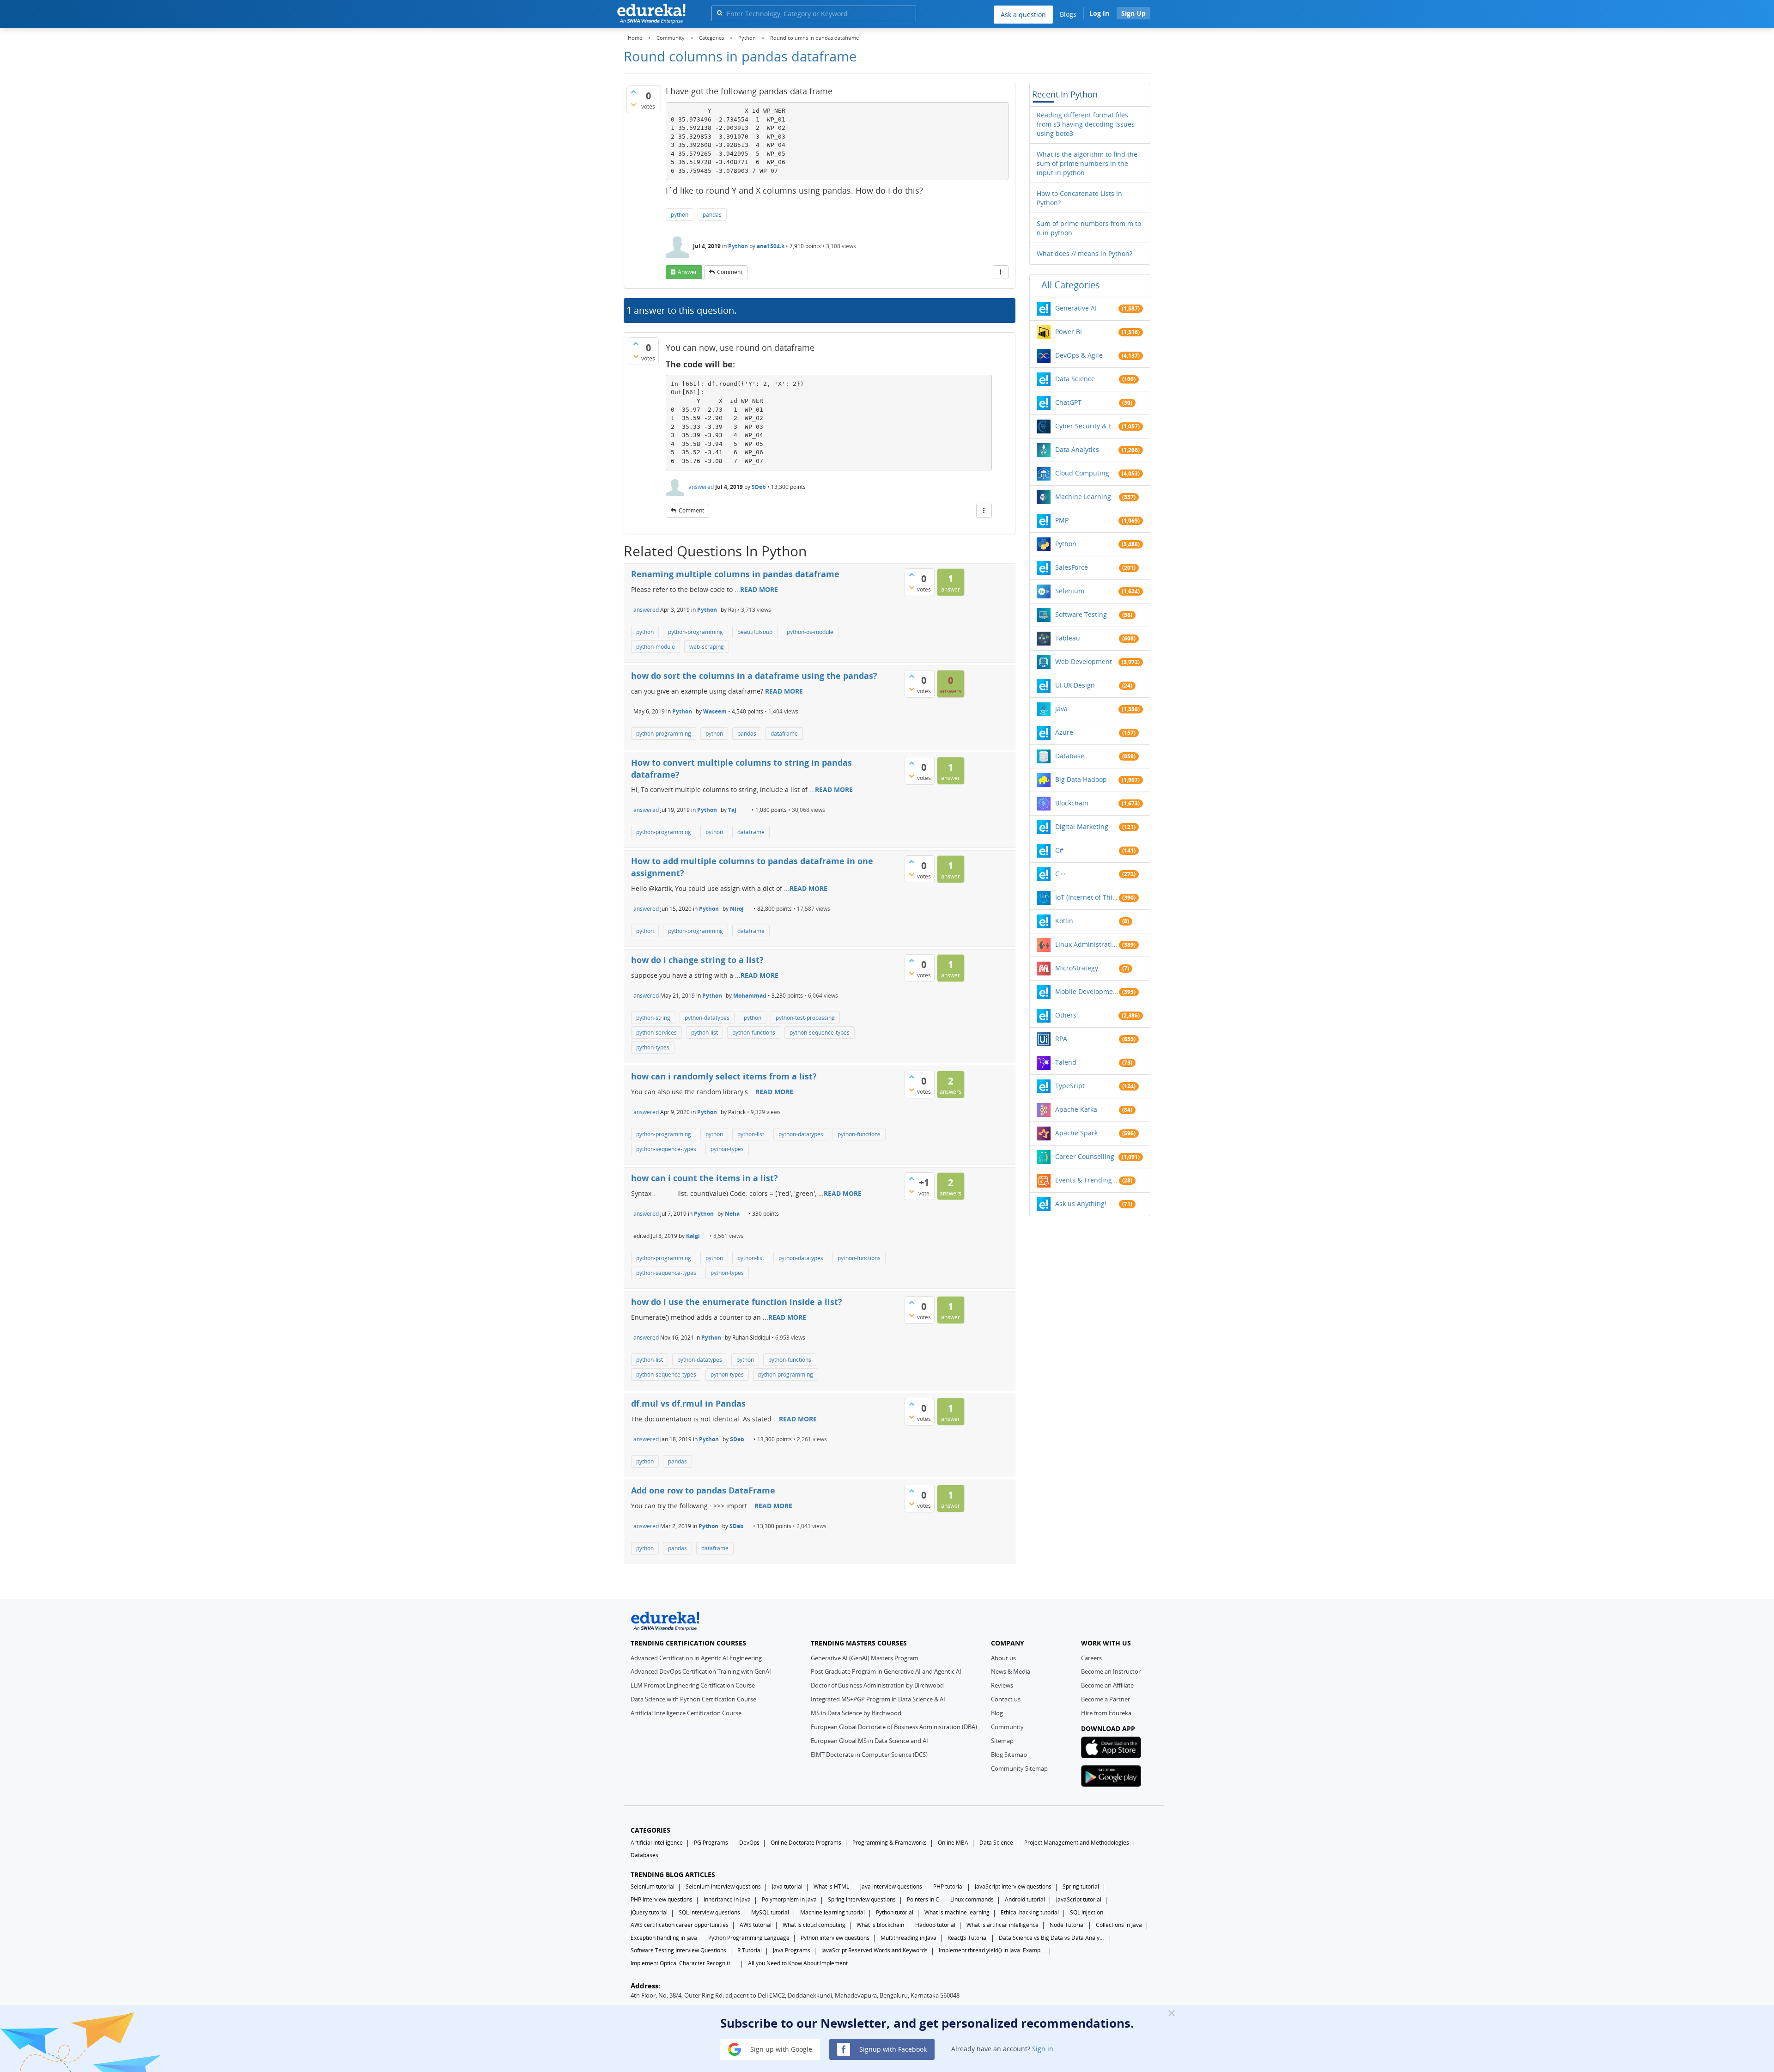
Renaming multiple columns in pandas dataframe (735, 574)
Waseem (715, 711)
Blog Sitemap (1009, 1755)
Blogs (1068, 14)
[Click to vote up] (633, 91)
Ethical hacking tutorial (1030, 1912)
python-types (653, 1047)
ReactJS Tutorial (968, 1938)
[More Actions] (1001, 272)
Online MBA (953, 1843)
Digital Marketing (1082, 826)
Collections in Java (1119, 1925)
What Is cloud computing (814, 1925)
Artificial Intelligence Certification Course (686, 1713)
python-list (705, 1033)
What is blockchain (880, 1925)
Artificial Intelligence (657, 1843)
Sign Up (1133, 13)
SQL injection (1087, 1912)
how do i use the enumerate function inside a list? (737, 1302)
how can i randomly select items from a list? (724, 1076)
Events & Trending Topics (1087, 1180)
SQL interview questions (709, 1912)
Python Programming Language (749, 1938)
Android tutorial (1025, 1899)
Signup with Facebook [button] (892, 2049)
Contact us (1006, 1699)
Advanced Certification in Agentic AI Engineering (696, 1658)
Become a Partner (1106, 1699)
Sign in (1043, 2049)
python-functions (754, 1033)
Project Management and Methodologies (1077, 1843)
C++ (1061, 874)
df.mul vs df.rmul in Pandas (688, 1403)
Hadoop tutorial (935, 1925)
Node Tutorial (1067, 1925)
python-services (656, 1033)
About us (1003, 1658)
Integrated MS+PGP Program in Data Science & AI (878, 1699)
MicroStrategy (1077, 968)
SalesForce (1072, 567)
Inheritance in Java (727, 1899)
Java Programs (792, 1950)
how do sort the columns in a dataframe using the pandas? (754, 676)
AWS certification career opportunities (680, 1925)
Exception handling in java (664, 1938)
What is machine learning (957, 1912)
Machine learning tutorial (832, 1912)
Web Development (1084, 661)
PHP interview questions (662, 1899)
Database (1070, 756)
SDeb (759, 487)
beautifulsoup (755, 632)
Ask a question (1023, 15)
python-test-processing (805, 1018)
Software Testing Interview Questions (678, 1950)
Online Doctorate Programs (806, 1843)
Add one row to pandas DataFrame (703, 1490)
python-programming (696, 632)
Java (1061, 709)
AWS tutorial (756, 1925)
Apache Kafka (1076, 1109)
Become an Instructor (1111, 1671)
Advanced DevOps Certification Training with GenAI (701, 1671)
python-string (653, 1018)
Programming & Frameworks (890, 1843)
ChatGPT (1068, 402)
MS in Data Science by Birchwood (856, 1713)
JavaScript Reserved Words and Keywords (875, 1950)
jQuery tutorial (649, 1912)
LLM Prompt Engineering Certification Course (693, 1685)
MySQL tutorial (770, 1912)
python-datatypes (707, 1018)
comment (730, 272)
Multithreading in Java (908, 1938)
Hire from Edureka (1106, 1713)
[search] (720, 13)
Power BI (1069, 332)
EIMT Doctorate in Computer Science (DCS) (869, 1755)
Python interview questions (835, 1938)
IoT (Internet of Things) (1087, 897)
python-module (656, 647)
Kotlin (1064, 921)
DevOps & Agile (1079, 355)
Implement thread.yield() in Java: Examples (992, 1950)
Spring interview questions (862, 1899)
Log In (1099, 13)
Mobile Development (1087, 991)
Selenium (1070, 591)
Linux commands (972, 1899)
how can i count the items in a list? (705, 1178)
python (680, 215)
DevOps (749, 1843)
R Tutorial (750, 1950)
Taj (732, 810)
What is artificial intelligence (1002, 1925)
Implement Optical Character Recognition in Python (684, 1963)
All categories (1071, 285)
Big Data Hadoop (1081, 779)
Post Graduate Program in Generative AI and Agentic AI (886, 1671)
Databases (644, 1855)
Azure (1064, 732)
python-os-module (810, 632)
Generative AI (1076, 308)
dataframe (784, 734)
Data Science (1075, 379)
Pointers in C (923, 1899)
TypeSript (1070, 1086)
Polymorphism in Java (789, 1899)
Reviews (1002, 1685)
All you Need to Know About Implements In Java (801, 1963)
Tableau (1068, 638)
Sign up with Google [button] (780, 2049)
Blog (997, 1713)
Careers (1091, 1658)
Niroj (737, 909)
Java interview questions (891, 1886)
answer (687, 272)
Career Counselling (1085, 1156)
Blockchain (1072, 803)
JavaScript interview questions (1013, 1886)
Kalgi (693, 1236)
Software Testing (1081, 614)
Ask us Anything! (1081, 1204)
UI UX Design (1075, 685)
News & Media (1011, 1671)
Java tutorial (787, 1886)
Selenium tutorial (653, 1886)
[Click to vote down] (633, 104)
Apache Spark (1076, 1133)
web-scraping (707, 647)
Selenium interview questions (723, 1886)
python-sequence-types (820, 1033)
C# (1059, 850)
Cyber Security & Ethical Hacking (1087, 426)
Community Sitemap (1019, 1768)
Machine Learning (1083, 497)
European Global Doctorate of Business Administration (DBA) (894, 1727)
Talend (1066, 1062)
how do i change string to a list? (697, 960)
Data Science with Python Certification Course (693, 1699)
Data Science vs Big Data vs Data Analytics (1052, 1938)
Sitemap (1002, 1741)
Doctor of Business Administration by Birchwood (877, 1685)
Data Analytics (1077, 449)
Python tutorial (895, 1912)
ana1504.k (771, 246)
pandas (712, 215)
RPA (1061, 1039)
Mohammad (750, 996)
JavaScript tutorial (1079, 1899)
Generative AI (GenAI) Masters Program (865, 1658)
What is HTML (831, 1886)
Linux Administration (1087, 944)
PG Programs (711, 1843)
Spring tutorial (1081, 1886)
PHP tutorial (948, 1886)
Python (738, 246)
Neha (732, 1214)
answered (701, 487)
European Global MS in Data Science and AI (869, 1741)
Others (1066, 1015)
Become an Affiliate (1107, 1685)
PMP (1062, 520)
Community (1007, 1727)
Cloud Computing (1082, 473)
